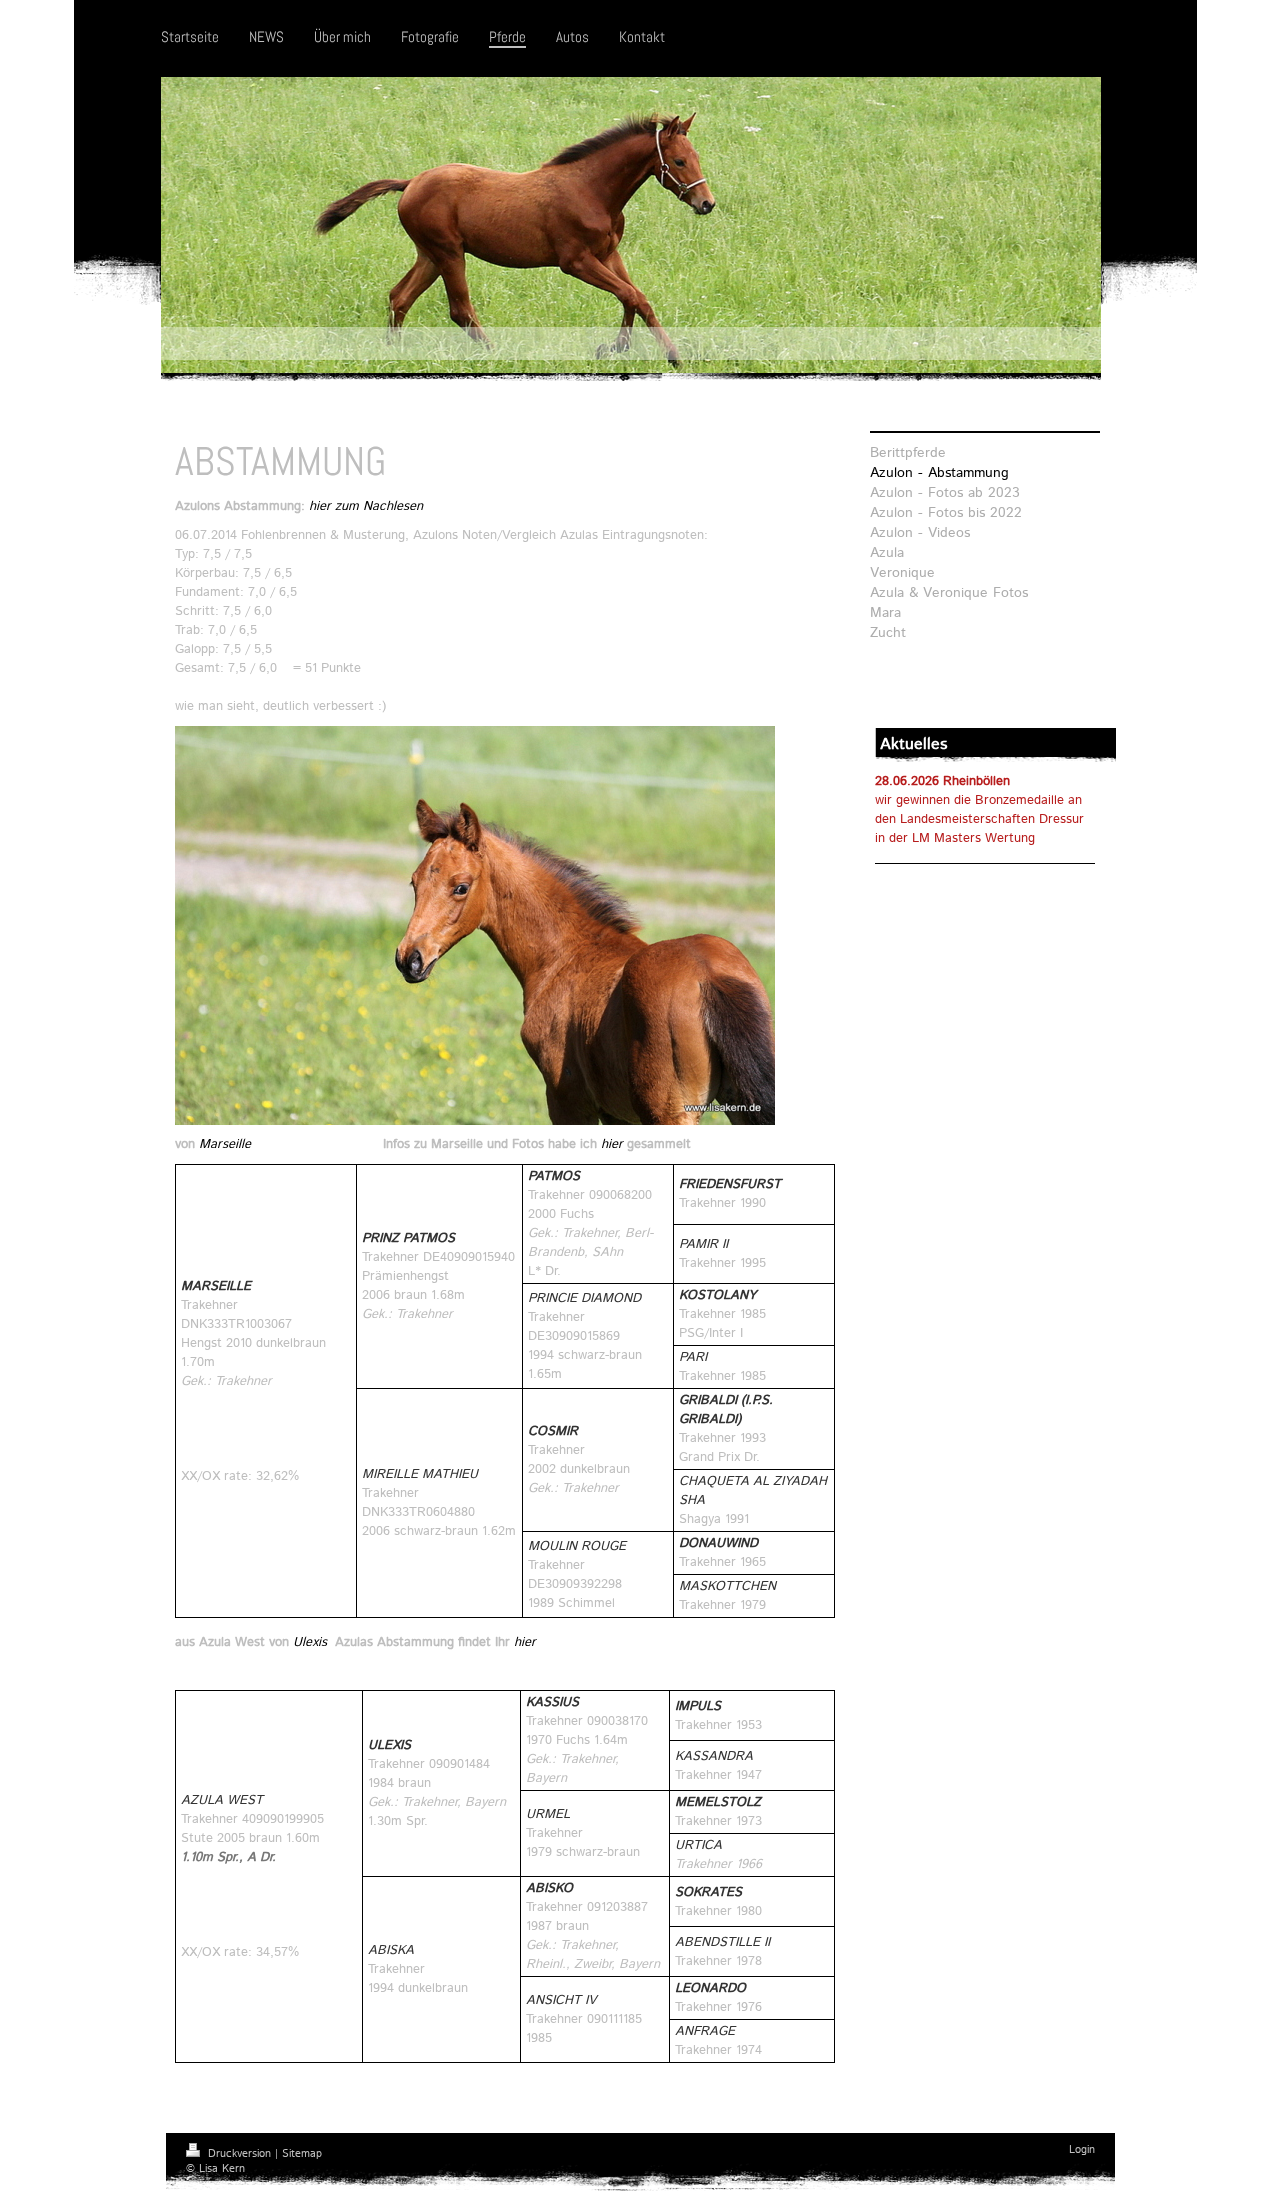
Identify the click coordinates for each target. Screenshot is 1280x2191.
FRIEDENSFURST (730, 1184)
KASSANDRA (714, 1756)
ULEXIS (389, 1745)
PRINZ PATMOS (408, 1238)
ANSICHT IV (561, 2000)
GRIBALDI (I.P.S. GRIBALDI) (726, 1410)
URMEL (548, 1814)
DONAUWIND (718, 1543)
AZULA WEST (224, 1800)
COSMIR (553, 1431)
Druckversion (239, 2154)
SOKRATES (708, 1892)
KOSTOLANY (717, 1295)
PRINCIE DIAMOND (584, 1298)
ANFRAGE (705, 2031)
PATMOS (554, 1176)
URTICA (698, 1845)
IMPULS (698, 1706)
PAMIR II (703, 1244)
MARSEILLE (218, 1286)
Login (1082, 2150)
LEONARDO (710, 1988)
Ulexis (310, 1642)
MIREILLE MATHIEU (420, 1474)
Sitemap (302, 2154)
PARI (693, 1357)
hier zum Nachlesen (366, 506)
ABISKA (391, 1950)
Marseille (225, 1144)
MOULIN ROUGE (577, 1546)
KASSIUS (552, 1702)
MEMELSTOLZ (718, 1802)
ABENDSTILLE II (722, 1942)
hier (612, 1144)
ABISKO (549, 1888)
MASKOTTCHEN (727, 1586)
